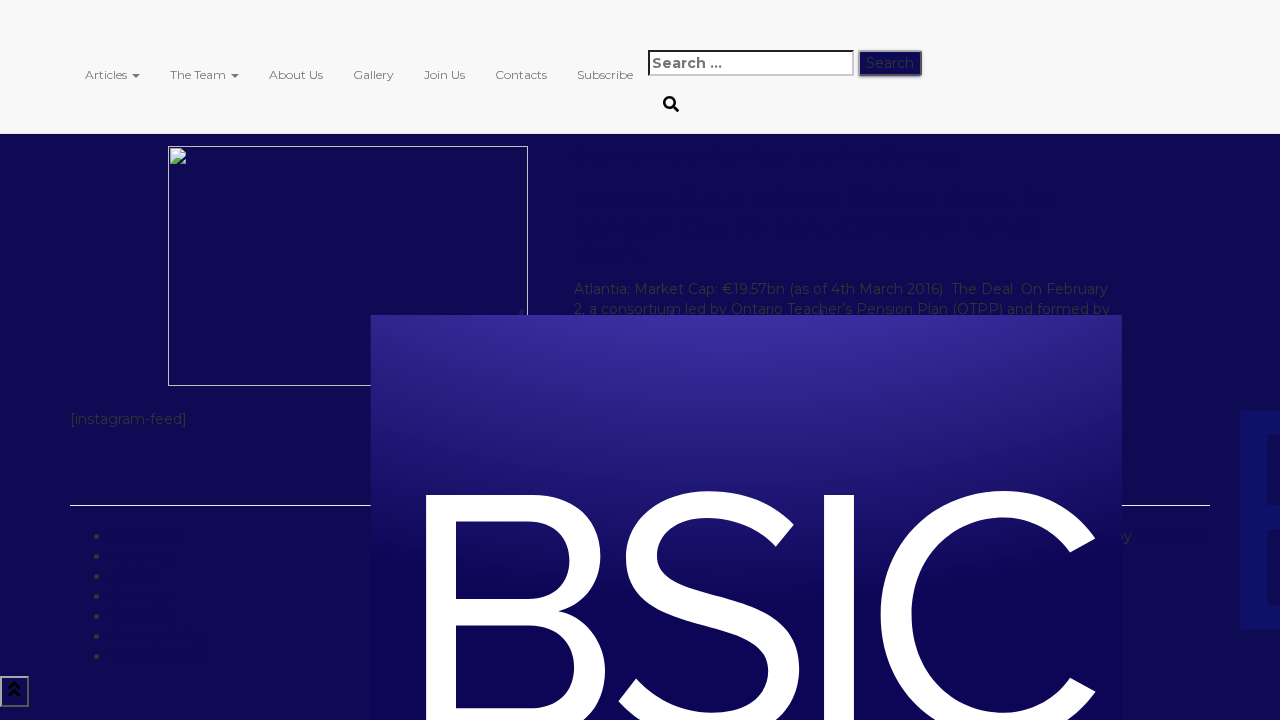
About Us (296, 74)
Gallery (373, 74)
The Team (199, 74)
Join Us (444, 74)
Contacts (521, 74)
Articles (107, 74)
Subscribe (605, 74)
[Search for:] (751, 63)
